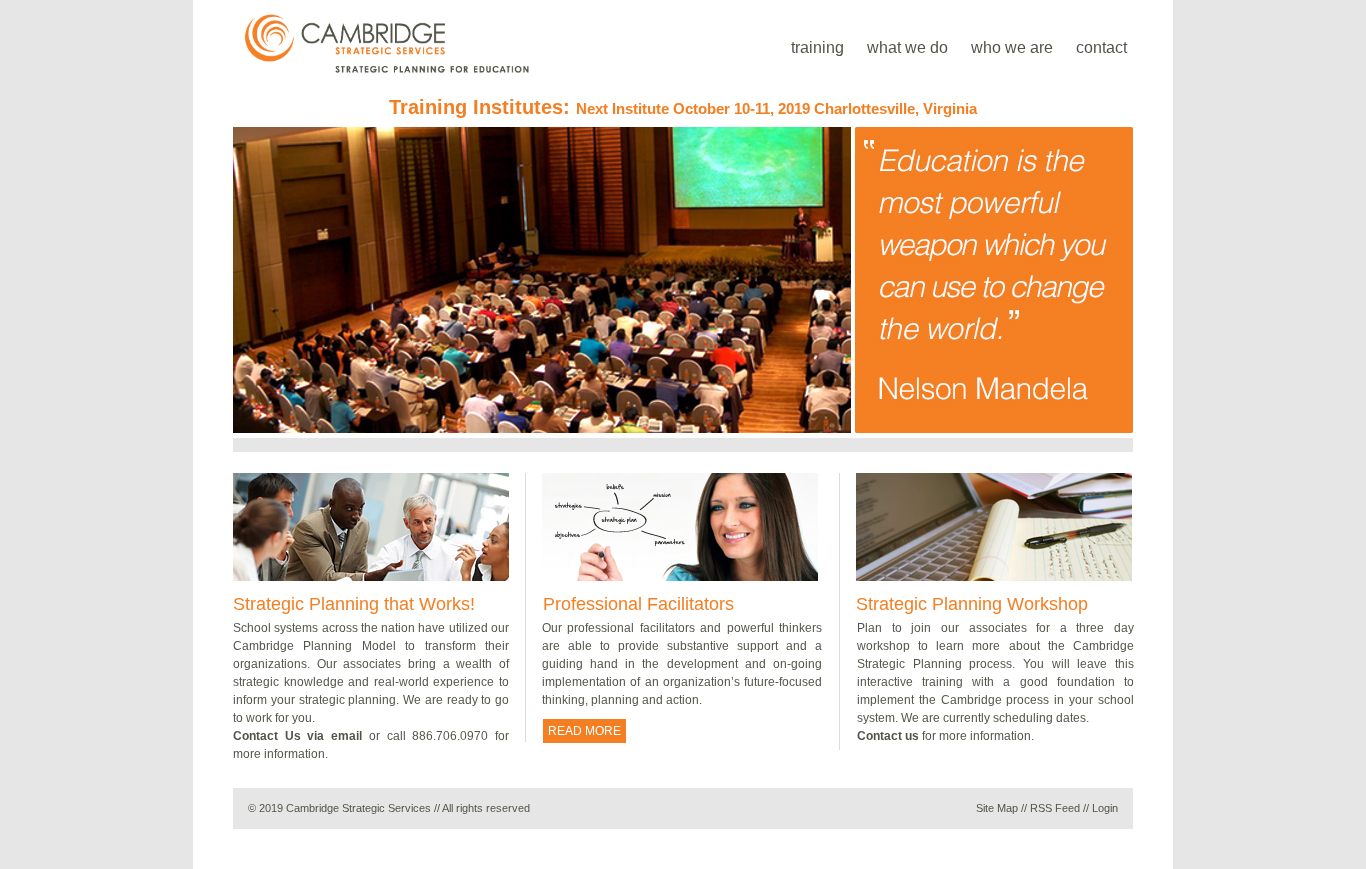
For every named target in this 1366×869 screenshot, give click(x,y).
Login (1105, 808)
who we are (1012, 47)
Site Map (997, 808)
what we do (907, 47)
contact (1101, 47)
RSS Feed (1055, 808)
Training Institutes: (683, 107)
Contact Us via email (297, 736)
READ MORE (584, 731)
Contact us (888, 736)
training (817, 47)
